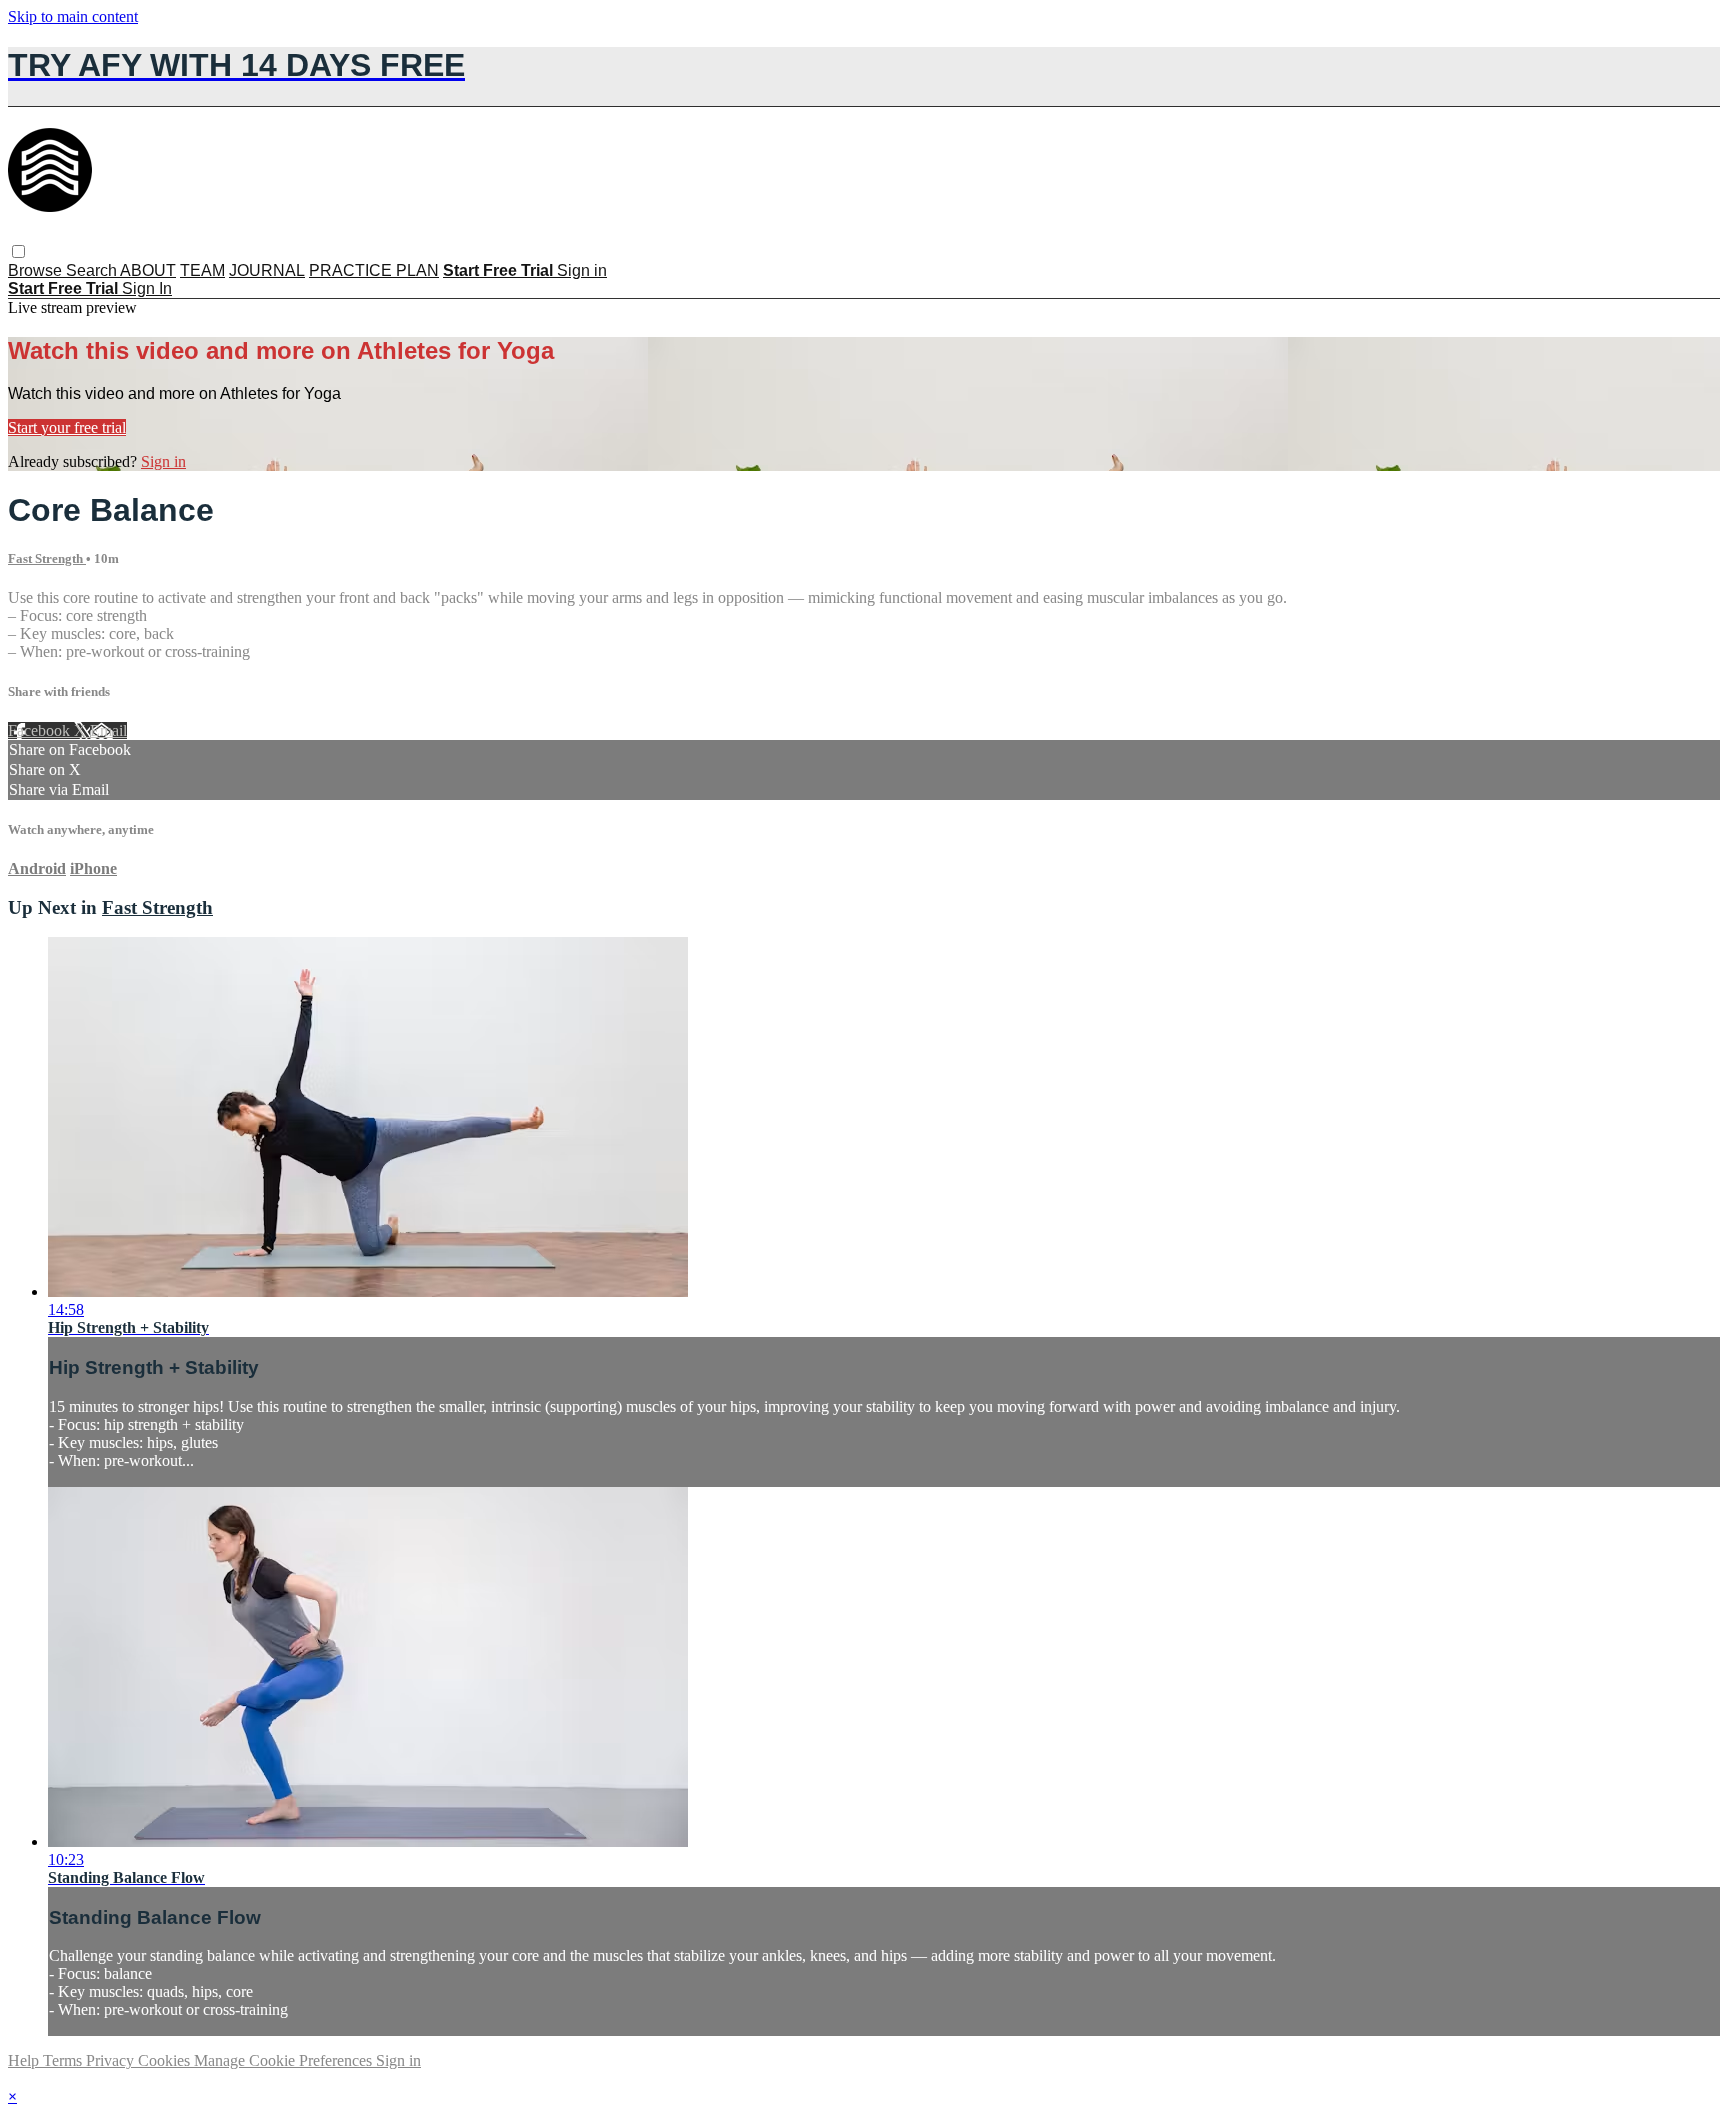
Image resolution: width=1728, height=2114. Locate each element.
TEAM (202, 270)
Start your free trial (67, 427)
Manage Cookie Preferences (285, 2060)
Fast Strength (47, 558)
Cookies (166, 2060)
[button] (18, 251)
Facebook (41, 730)
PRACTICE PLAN (374, 270)
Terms (64, 2060)
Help (25, 2060)
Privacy (112, 2060)
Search (93, 270)
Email (108, 730)
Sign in (582, 270)
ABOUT (148, 270)
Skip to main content (73, 16)
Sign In (147, 288)
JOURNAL (267, 270)
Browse (37, 270)
